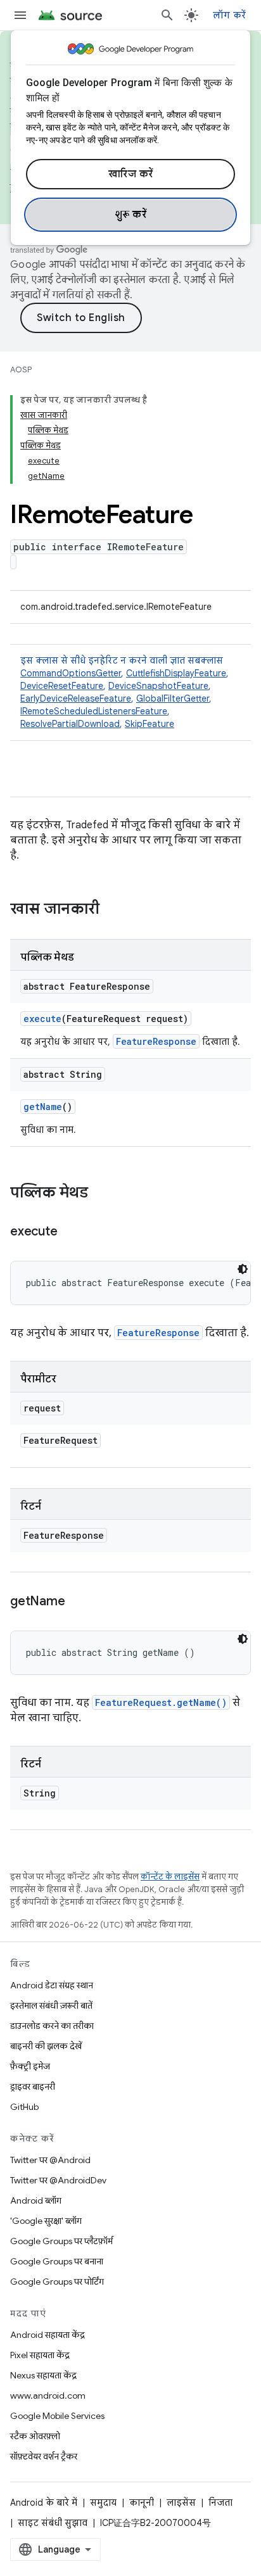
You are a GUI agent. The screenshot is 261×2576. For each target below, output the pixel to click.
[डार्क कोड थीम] (243, 1269)
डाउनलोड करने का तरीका (52, 2026)
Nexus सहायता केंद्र (43, 2375)
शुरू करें (131, 215)
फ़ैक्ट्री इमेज (30, 2066)
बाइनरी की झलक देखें (46, 2046)
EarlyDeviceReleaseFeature (76, 698)
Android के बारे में (44, 2503)
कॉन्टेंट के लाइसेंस (170, 1877)
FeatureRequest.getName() (161, 1702)
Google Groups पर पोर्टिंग (57, 2282)
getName (43, 1107)
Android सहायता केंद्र (48, 2335)
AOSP (21, 369)
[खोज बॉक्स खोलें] (167, 15)
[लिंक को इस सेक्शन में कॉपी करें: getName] (77, 1602)
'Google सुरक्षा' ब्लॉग (46, 2221)
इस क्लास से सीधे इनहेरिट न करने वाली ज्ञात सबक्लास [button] (124, 692)
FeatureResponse (156, 1041)
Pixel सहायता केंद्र (40, 2355)
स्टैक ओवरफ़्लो (35, 2436)
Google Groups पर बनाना (57, 2261)
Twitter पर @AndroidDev (58, 2180)
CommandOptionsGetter (71, 673)
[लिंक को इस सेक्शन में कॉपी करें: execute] (70, 1232)
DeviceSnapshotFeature (158, 686)
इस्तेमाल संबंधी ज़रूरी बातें (51, 2005)
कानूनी (142, 2503)
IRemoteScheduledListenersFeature (94, 711)
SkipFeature (150, 724)
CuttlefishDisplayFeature (176, 673)
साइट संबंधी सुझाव (53, 2523)
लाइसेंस (181, 2503)
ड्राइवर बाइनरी (33, 2087)
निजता (220, 2503)
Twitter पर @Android (50, 2160)
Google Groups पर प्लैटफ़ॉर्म (61, 2241)
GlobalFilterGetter (173, 698)
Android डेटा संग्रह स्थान (52, 1985)
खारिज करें (131, 174)
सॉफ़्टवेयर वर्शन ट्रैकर (44, 2456)
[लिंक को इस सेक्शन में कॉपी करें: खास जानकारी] (112, 910)
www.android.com (48, 2396)
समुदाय (103, 2503)
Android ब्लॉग (36, 2200)
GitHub (24, 2107)
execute (42, 1019)
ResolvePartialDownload (70, 724)
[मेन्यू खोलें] (20, 15)
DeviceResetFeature (62, 686)
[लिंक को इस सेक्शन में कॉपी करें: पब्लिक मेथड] (101, 1194)
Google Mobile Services (57, 2416)
